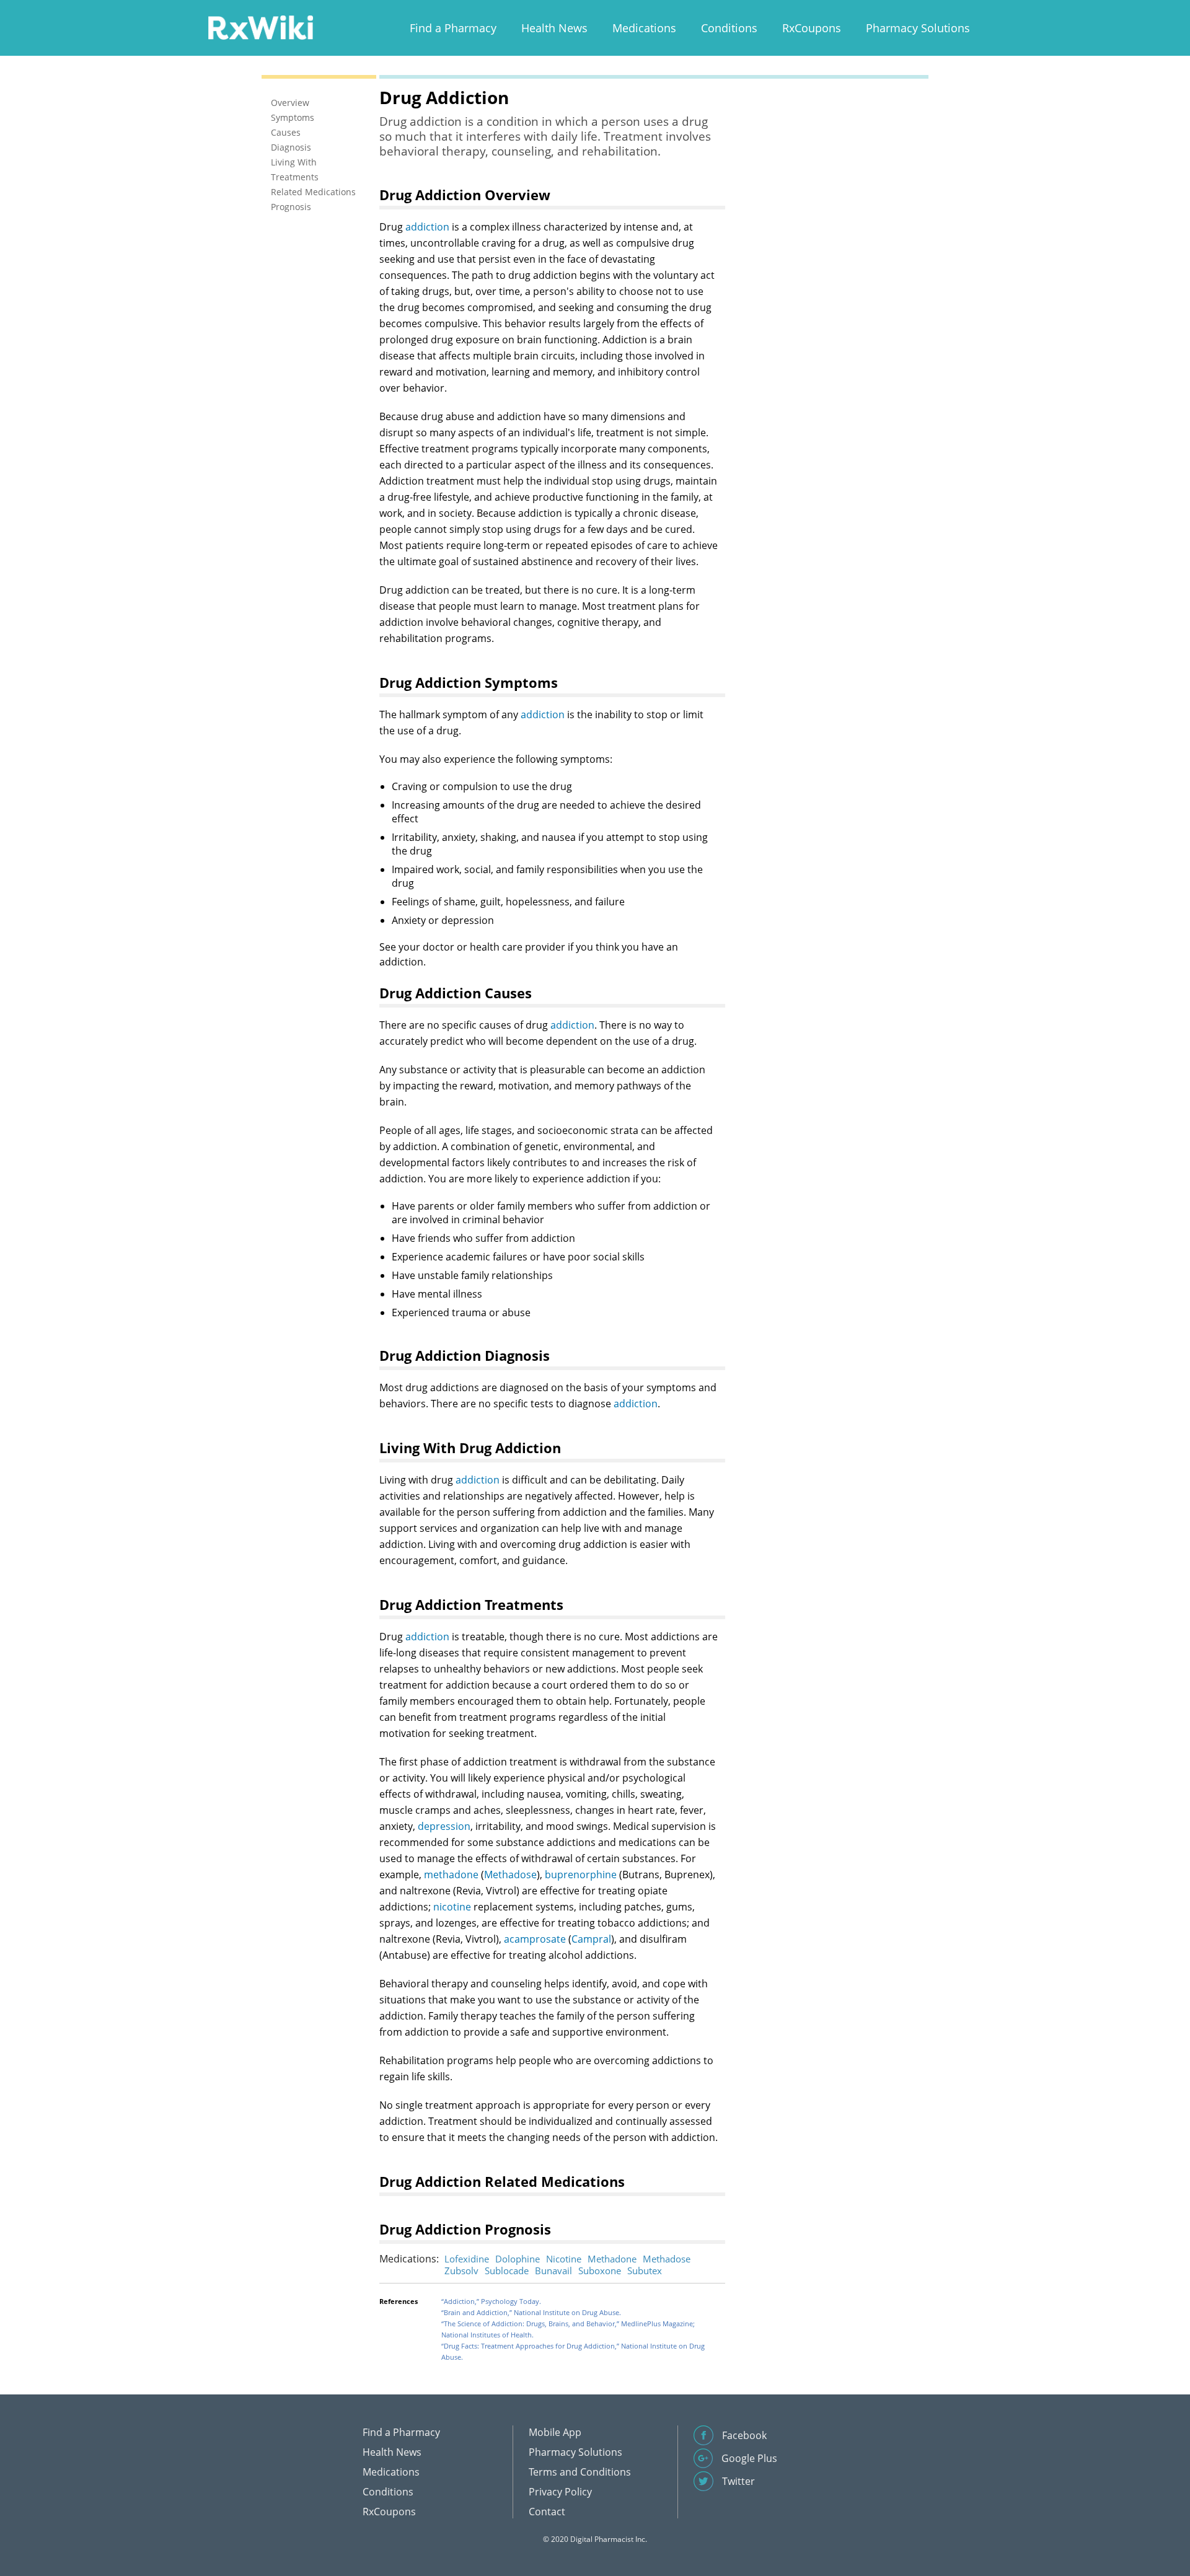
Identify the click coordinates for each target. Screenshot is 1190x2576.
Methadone (612, 2259)
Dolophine (518, 2259)
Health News (554, 28)
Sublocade (507, 2270)
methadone (451, 1875)
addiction (427, 227)
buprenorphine (581, 1875)
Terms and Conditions (580, 2472)
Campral (591, 1939)
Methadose (510, 1875)
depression (444, 1826)
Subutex (645, 2270)
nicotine (452, 1907)
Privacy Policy (560, 2492)
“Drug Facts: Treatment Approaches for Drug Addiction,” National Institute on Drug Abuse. (573, 2351)
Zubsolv (461, 2270)
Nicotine (564, 2259)
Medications (644, 28)
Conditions (729, 28)
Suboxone (600, 2270)
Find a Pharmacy (453, 28)
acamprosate (535, 1939)
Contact (547, 2512)
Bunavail (553, 2270)
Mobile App (555, 2432)
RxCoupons (812, 28)
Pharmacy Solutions (918, 28)
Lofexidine (467, 2259)
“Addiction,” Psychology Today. (491, 2301)
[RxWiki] (260, 27)
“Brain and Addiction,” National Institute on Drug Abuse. (531, 2312)
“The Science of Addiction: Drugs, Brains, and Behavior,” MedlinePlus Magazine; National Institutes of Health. (568, 2329)
